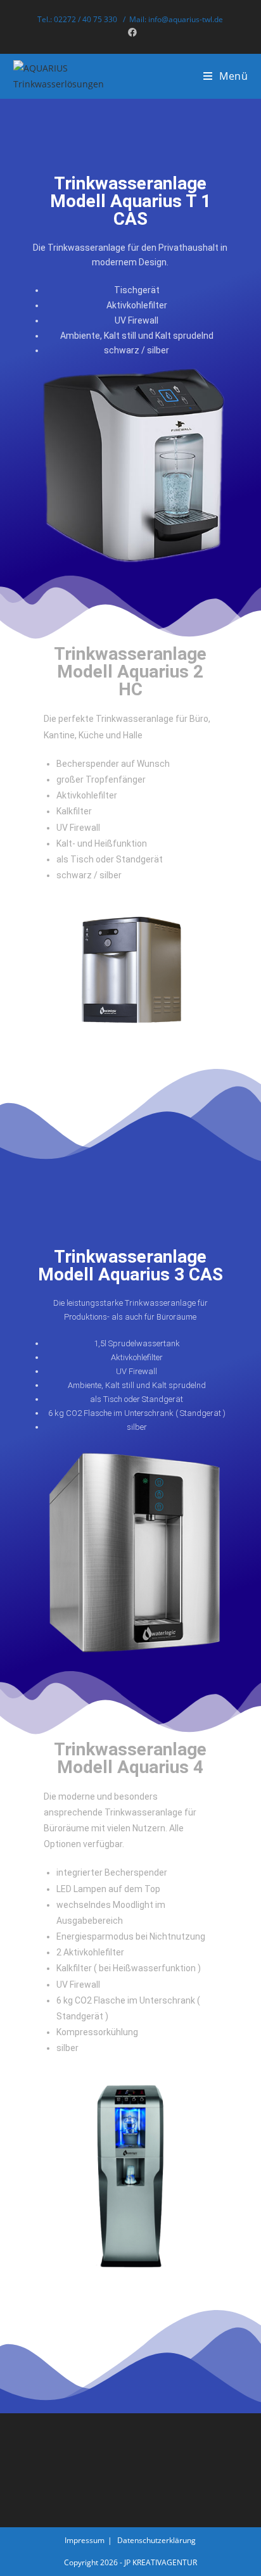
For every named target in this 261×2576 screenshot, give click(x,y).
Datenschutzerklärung (156, 2540)
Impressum (85, 2540)
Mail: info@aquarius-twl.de (176, 19)
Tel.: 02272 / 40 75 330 (78, 19)
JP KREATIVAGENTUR (161, 2562)
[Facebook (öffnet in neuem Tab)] (130, 32)
